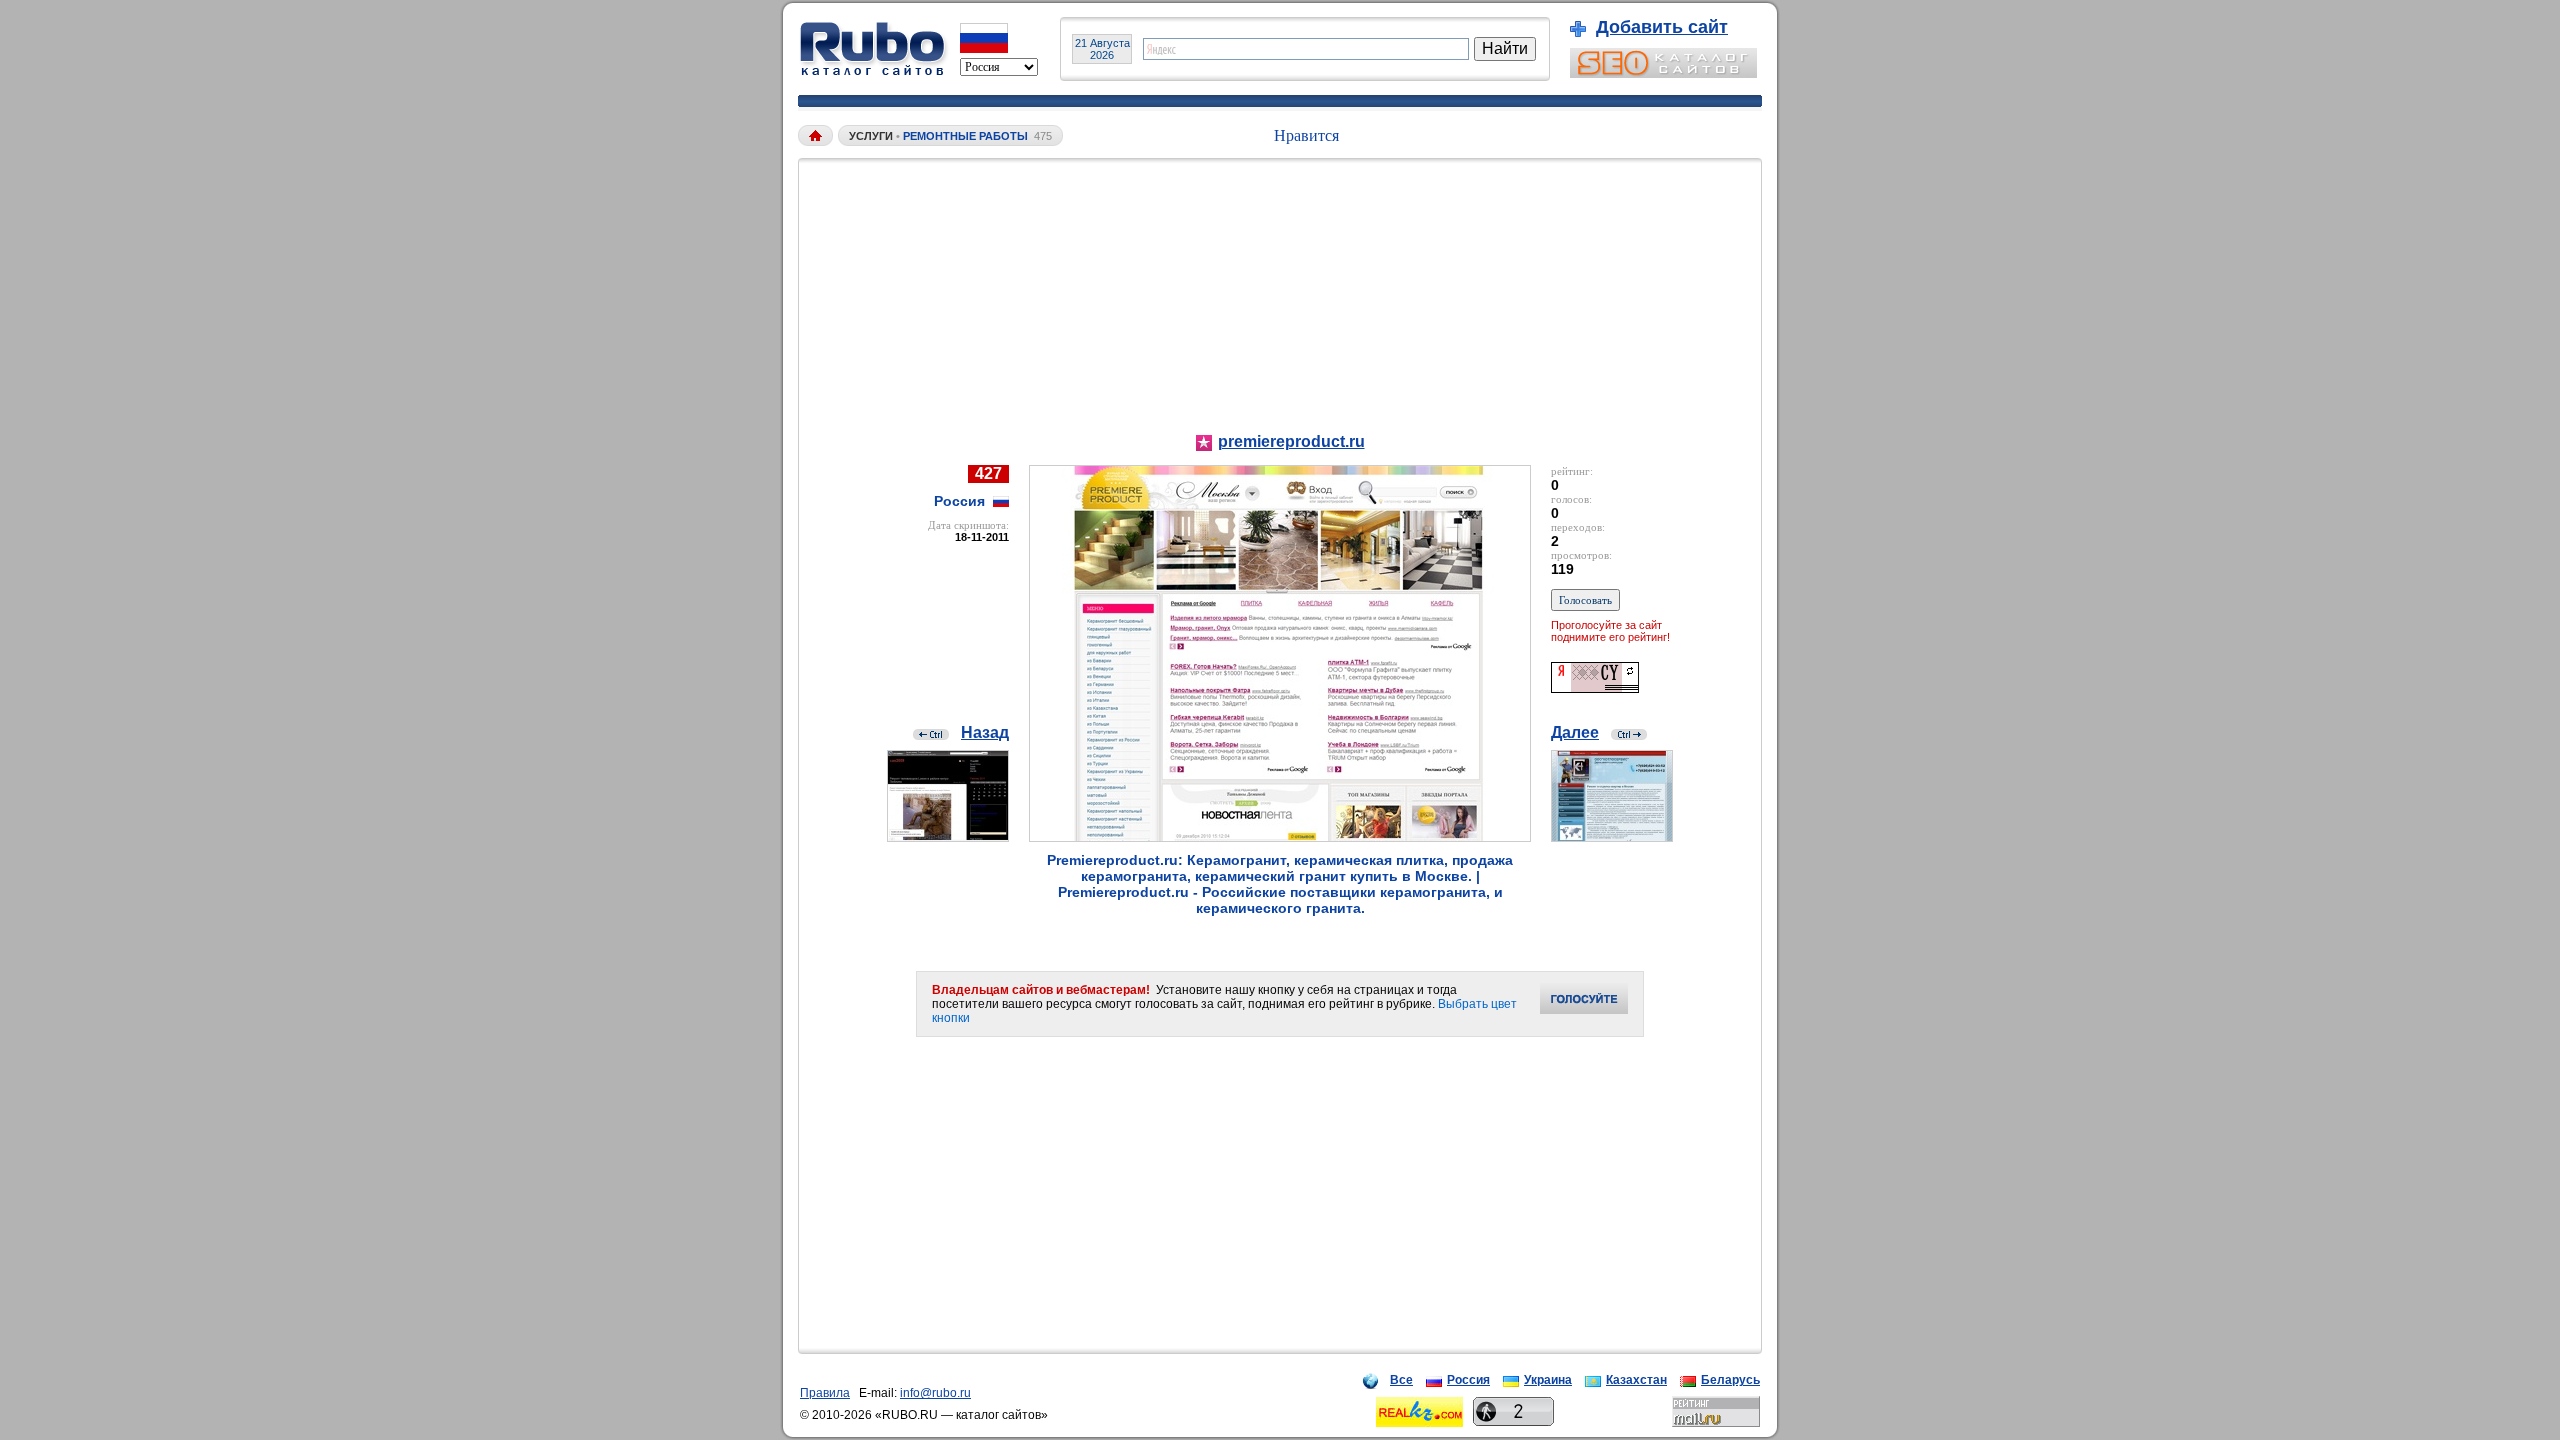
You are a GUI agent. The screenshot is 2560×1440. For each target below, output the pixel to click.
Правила (825, 1393)
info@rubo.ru (935, 1393)
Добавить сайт (1662, 27)
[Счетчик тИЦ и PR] (1595, 687)
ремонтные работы (965, 136)
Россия (1468, 1380)
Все (1401, 1380)
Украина (1548, 1380)
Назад (985, 732)
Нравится (1306, 135)
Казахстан (1636, 1380)
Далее (1575, 732)
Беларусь (1730, 1380)
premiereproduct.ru (1291, 441)
